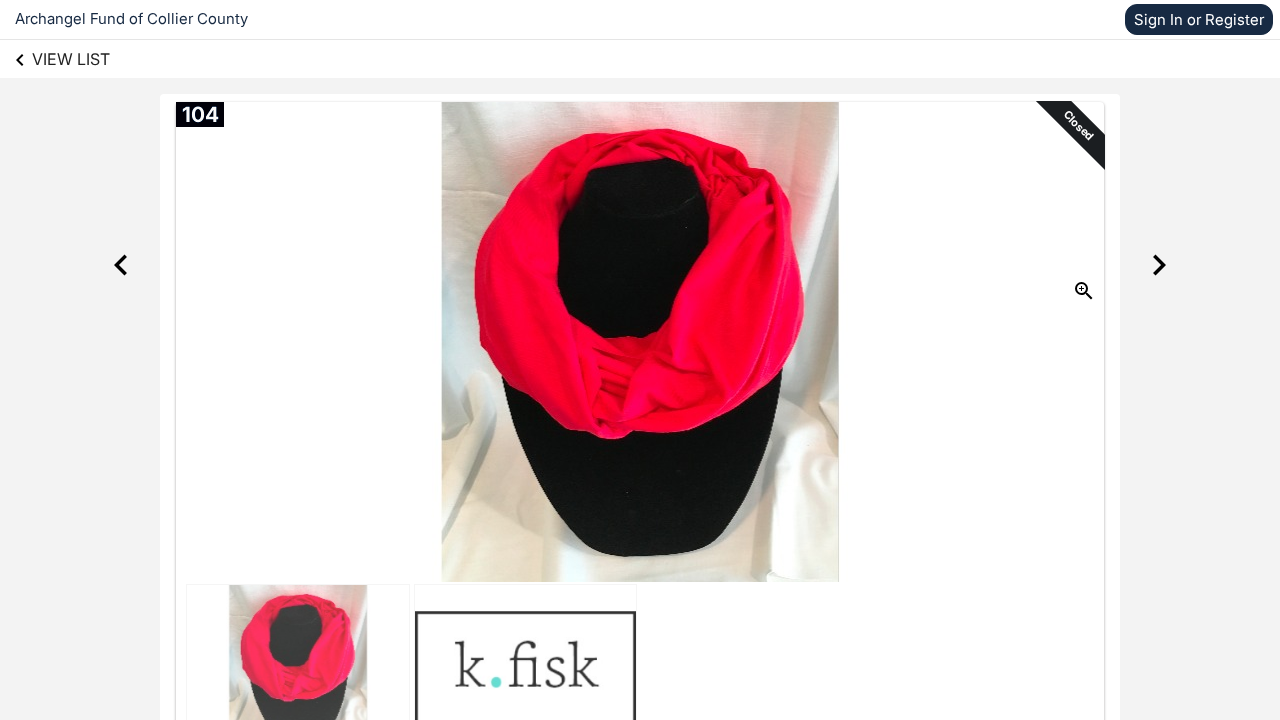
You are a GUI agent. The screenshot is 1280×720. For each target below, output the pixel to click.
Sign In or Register (1199, 19)
